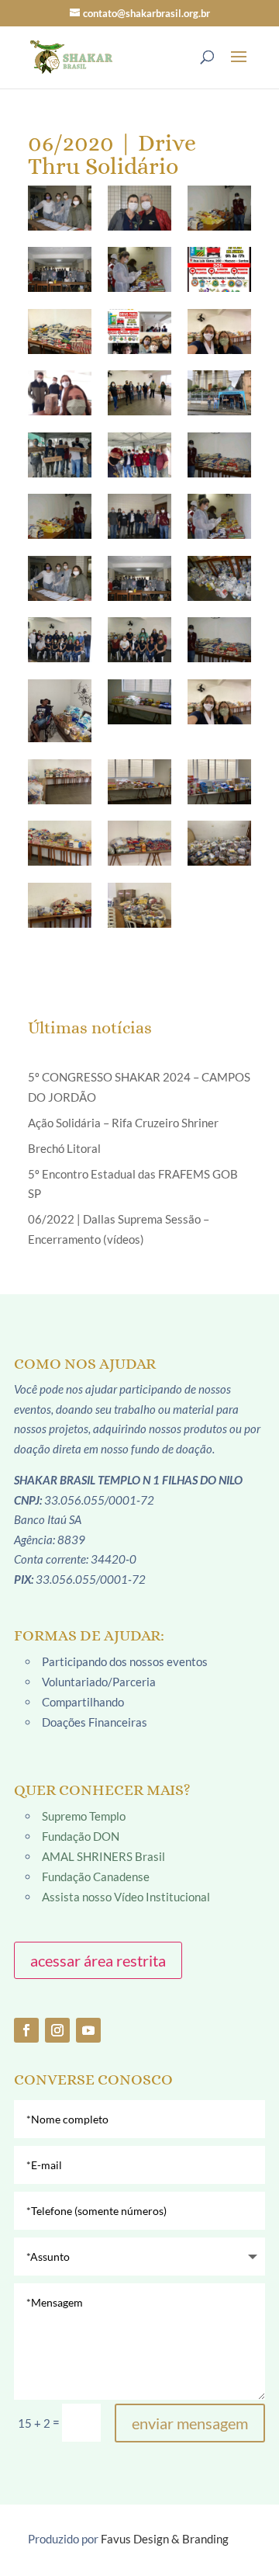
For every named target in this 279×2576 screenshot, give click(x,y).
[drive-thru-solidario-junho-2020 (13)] (139, 516)
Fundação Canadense (96, 1876)
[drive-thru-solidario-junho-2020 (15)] (60, 578)
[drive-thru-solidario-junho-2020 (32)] (60, 208)
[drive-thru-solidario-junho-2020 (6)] (60, 393)
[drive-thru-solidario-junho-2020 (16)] (139, 578)
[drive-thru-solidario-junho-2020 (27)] (60, 843)
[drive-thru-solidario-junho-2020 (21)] (60, 711)
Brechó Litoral (64, 1148)
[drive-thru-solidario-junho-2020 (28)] (139, 843)
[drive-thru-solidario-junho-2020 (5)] (219, 332)
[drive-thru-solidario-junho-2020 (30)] (60, 905)
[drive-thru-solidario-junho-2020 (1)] (139, 269)
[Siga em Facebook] (26, 2030)
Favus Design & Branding (165, 2539)
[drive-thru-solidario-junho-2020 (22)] (139, 702)
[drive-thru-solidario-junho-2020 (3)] (60, 332)
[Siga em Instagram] (57, 2030)
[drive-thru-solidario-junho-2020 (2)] (219, 269)
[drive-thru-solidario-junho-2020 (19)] (139, 640)
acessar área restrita (98, 1960)
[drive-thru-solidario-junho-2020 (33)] (139, 208)
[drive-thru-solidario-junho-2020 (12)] (60, 516)
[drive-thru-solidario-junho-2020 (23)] (219, 702)
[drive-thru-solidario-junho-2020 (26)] (219, 782)
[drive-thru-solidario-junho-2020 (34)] (219, 208)
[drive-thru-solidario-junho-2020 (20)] (219, 640)
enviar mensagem (190, 2423)
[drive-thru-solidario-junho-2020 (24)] (60, 782)
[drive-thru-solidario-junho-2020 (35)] (60, 269)
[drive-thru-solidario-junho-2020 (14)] (219, 516)
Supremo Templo (84, 1816)
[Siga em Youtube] (88, 2030)
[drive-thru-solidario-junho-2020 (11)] (219, 455)
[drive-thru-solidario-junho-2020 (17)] (219, 578)
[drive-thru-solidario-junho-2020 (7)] (139, 393)
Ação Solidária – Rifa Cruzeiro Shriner (123, 1123)
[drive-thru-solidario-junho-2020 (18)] (60, 640)
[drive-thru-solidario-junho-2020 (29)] (219, 843)
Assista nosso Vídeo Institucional (126, 1897)
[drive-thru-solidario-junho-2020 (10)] (139, 455)
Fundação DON (81, 1836)
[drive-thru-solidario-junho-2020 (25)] (139, 782)
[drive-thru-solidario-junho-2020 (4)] (139, 332)
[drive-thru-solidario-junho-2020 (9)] (60, 455)
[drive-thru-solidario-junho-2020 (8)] (219, 393)
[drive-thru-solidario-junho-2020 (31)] (139, 905)
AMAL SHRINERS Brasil (103, 1856)
